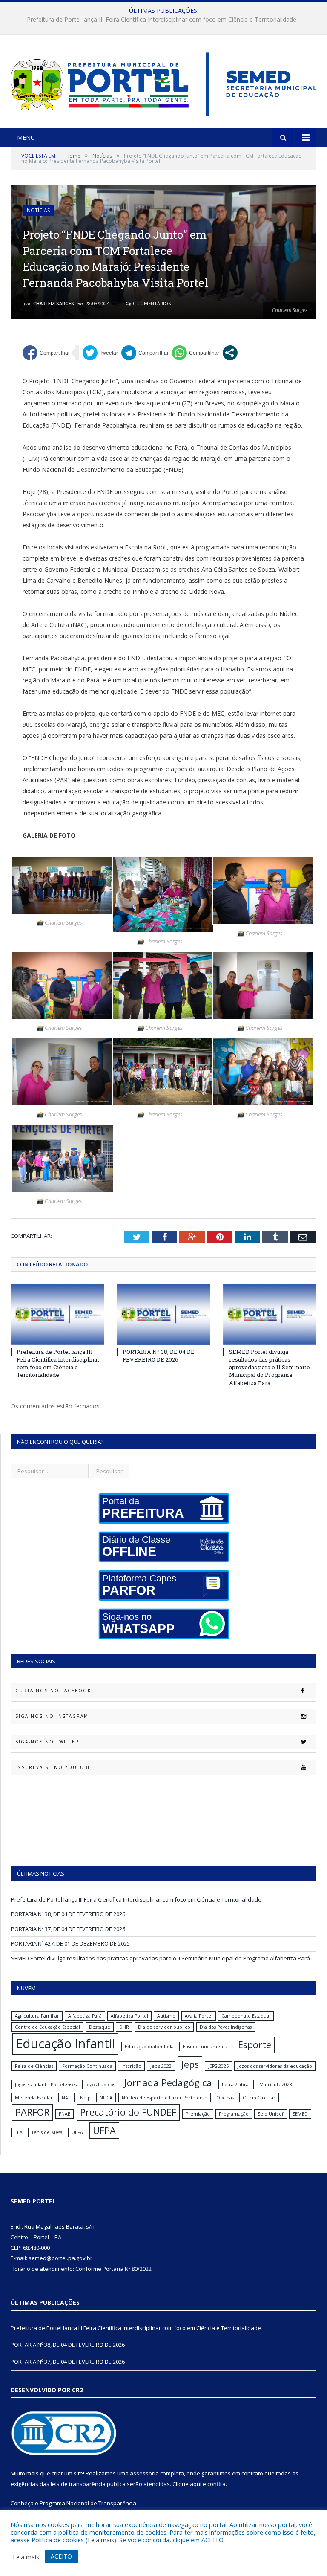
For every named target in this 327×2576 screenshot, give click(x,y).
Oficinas (225, 2098)
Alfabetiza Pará (85, 2016)
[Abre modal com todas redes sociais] (230, 353)
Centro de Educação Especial (47, 2027)
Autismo (166, 2016)
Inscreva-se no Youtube (53, 1767)
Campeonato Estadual (246, 2016)
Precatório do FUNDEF (128, 2112)
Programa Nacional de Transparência (88, 2503)
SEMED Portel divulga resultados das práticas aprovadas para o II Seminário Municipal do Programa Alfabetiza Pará (270, 1367)
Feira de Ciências (34, 2066)
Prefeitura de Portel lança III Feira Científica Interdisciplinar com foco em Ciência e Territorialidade (58, 1363)
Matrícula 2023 (276, 2085)
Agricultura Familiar (37, 2016)
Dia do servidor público (164, 2027)
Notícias (38, 210)
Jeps (190, 2064)
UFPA (104, 2130)
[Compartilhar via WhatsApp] (196, 353)
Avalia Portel (199, 2016)
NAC (66, 2098)
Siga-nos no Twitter (47, 1742)
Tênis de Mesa (47, 2132)
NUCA (106, 2098)
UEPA (77, 2132)
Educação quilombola (149, 2047)
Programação (234, 2114)
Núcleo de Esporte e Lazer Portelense (165, 2098)
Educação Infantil (65, 2044)
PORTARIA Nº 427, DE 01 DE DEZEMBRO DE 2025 (70, 1943)
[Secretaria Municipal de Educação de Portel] (163, 82)
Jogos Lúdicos (100, 2085)
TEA (19, 2132)
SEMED (300, 2114)
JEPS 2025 (218, 2066)
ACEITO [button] (61, 2556)
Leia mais (101, 2540)
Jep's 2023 (161, 2066)
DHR (124, 2027)
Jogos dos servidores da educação (275, 2066)
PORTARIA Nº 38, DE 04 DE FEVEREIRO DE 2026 (162, 20)
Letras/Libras (236, 2085)
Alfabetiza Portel (129, 2016)
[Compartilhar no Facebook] (46, 353)
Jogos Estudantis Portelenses (46, 2085)
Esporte (255, 2045)
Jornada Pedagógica (168, 2083)
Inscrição (131, 2066)
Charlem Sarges (54, 303)
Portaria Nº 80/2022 (127, 2269)
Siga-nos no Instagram (52, 1716)
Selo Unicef (271, 2114)
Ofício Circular (259, 2098)
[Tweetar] (100, 353)
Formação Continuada (87, 2066)
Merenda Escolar (34, 2098)
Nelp (85, 2098)
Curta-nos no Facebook (53, 1691)
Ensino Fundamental (206, 2047)
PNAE (65, 2114)
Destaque (100, 2027)
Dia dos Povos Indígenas (226, 2027)
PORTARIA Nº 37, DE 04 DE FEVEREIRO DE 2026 (68, 1929)
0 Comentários (151, 303)
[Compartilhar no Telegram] (145, 353)
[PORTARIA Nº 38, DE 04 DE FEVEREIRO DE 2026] (163, 1314)
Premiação (198, 2114)
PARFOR (32, 2112)
